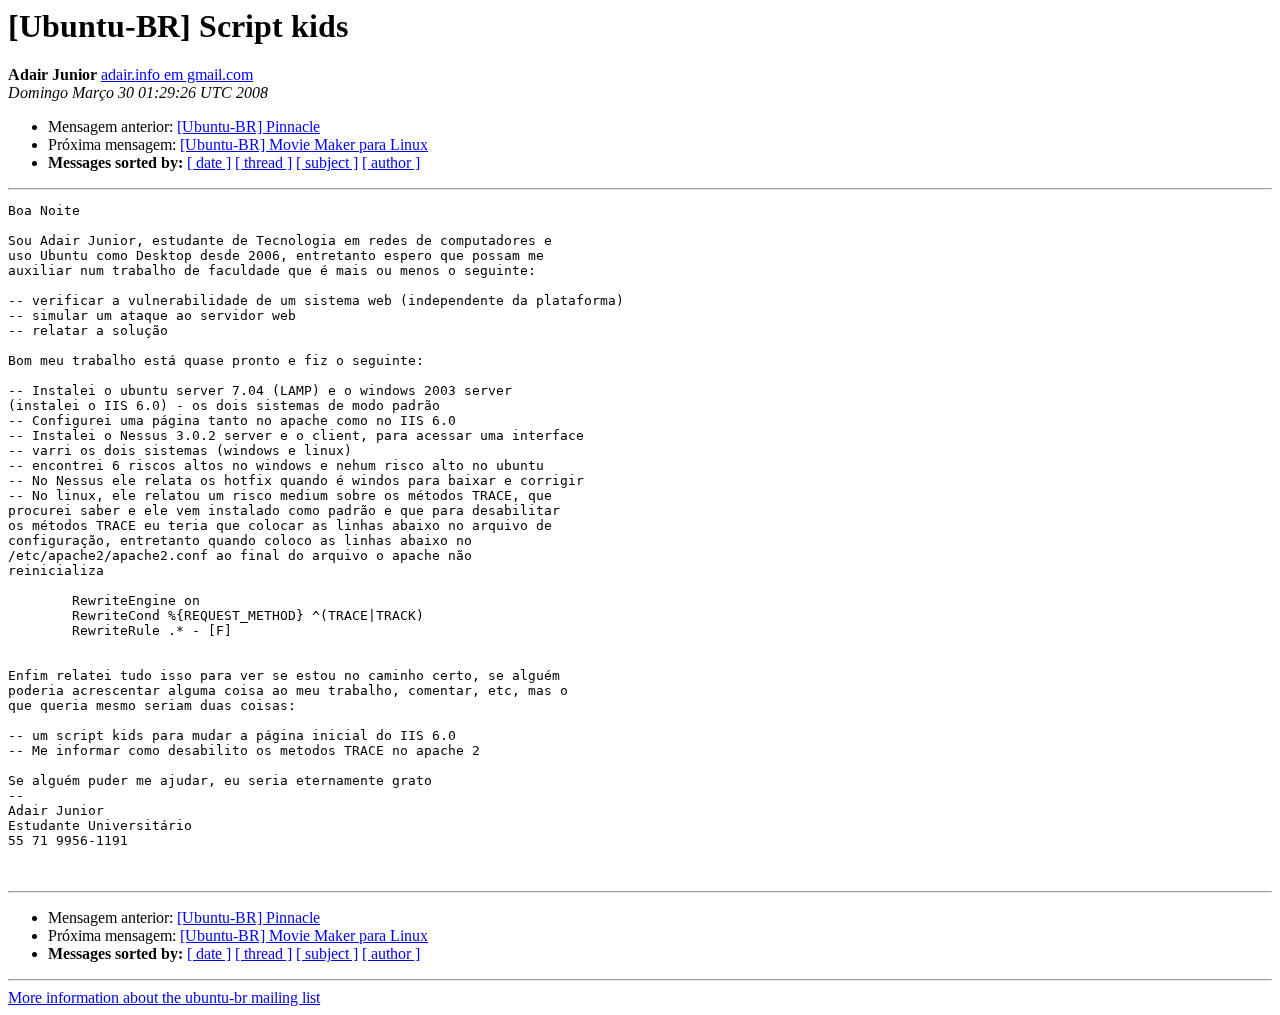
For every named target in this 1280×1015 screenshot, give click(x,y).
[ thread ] (263, 162)
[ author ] (391, 162)
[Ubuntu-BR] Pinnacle (248, 126)
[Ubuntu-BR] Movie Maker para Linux (304, 144)
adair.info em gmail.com (177, 74)
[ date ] (209, 162)
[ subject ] (327, 162)
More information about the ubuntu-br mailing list (164, 997)
